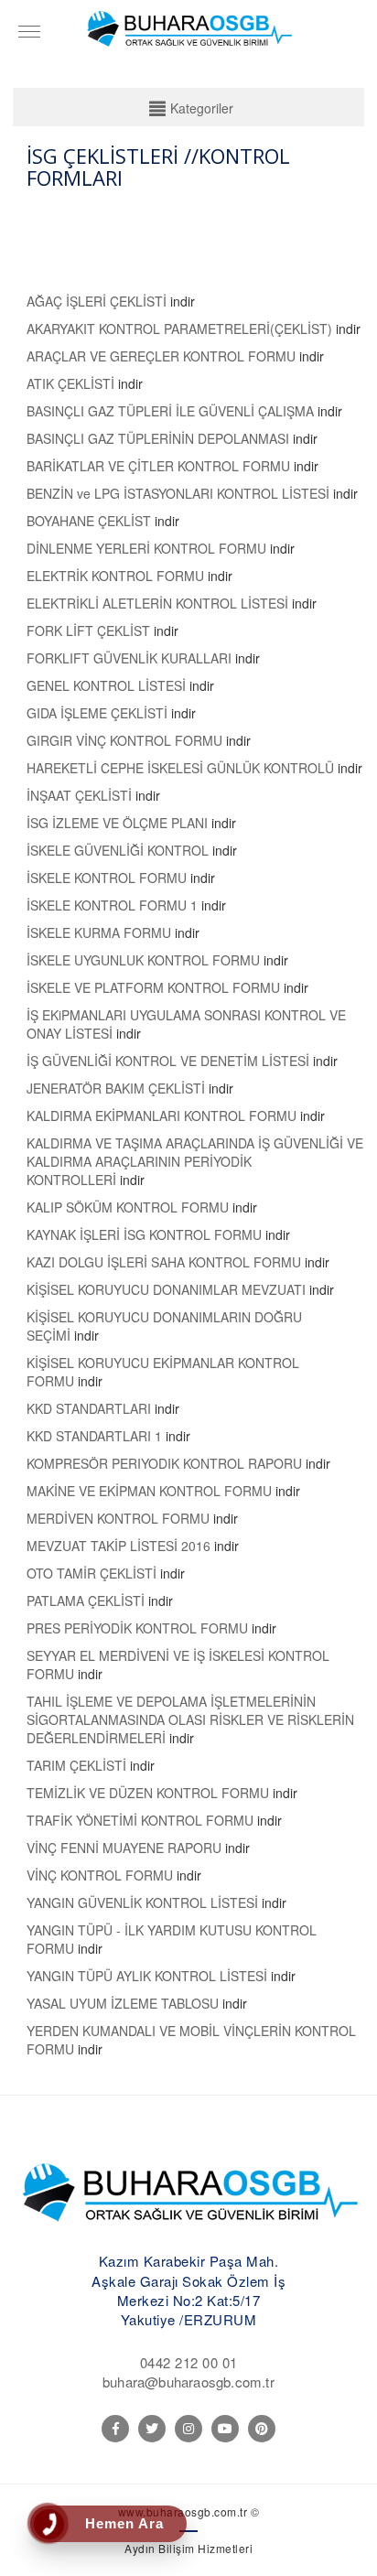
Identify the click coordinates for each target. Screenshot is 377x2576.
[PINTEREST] (262, 2429)
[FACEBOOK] (115, 2429)
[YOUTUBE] (225, 2429)
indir (183, 301)
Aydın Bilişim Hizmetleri (188, 2548)
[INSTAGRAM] (188, 2429)
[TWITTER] (152, 2429)
